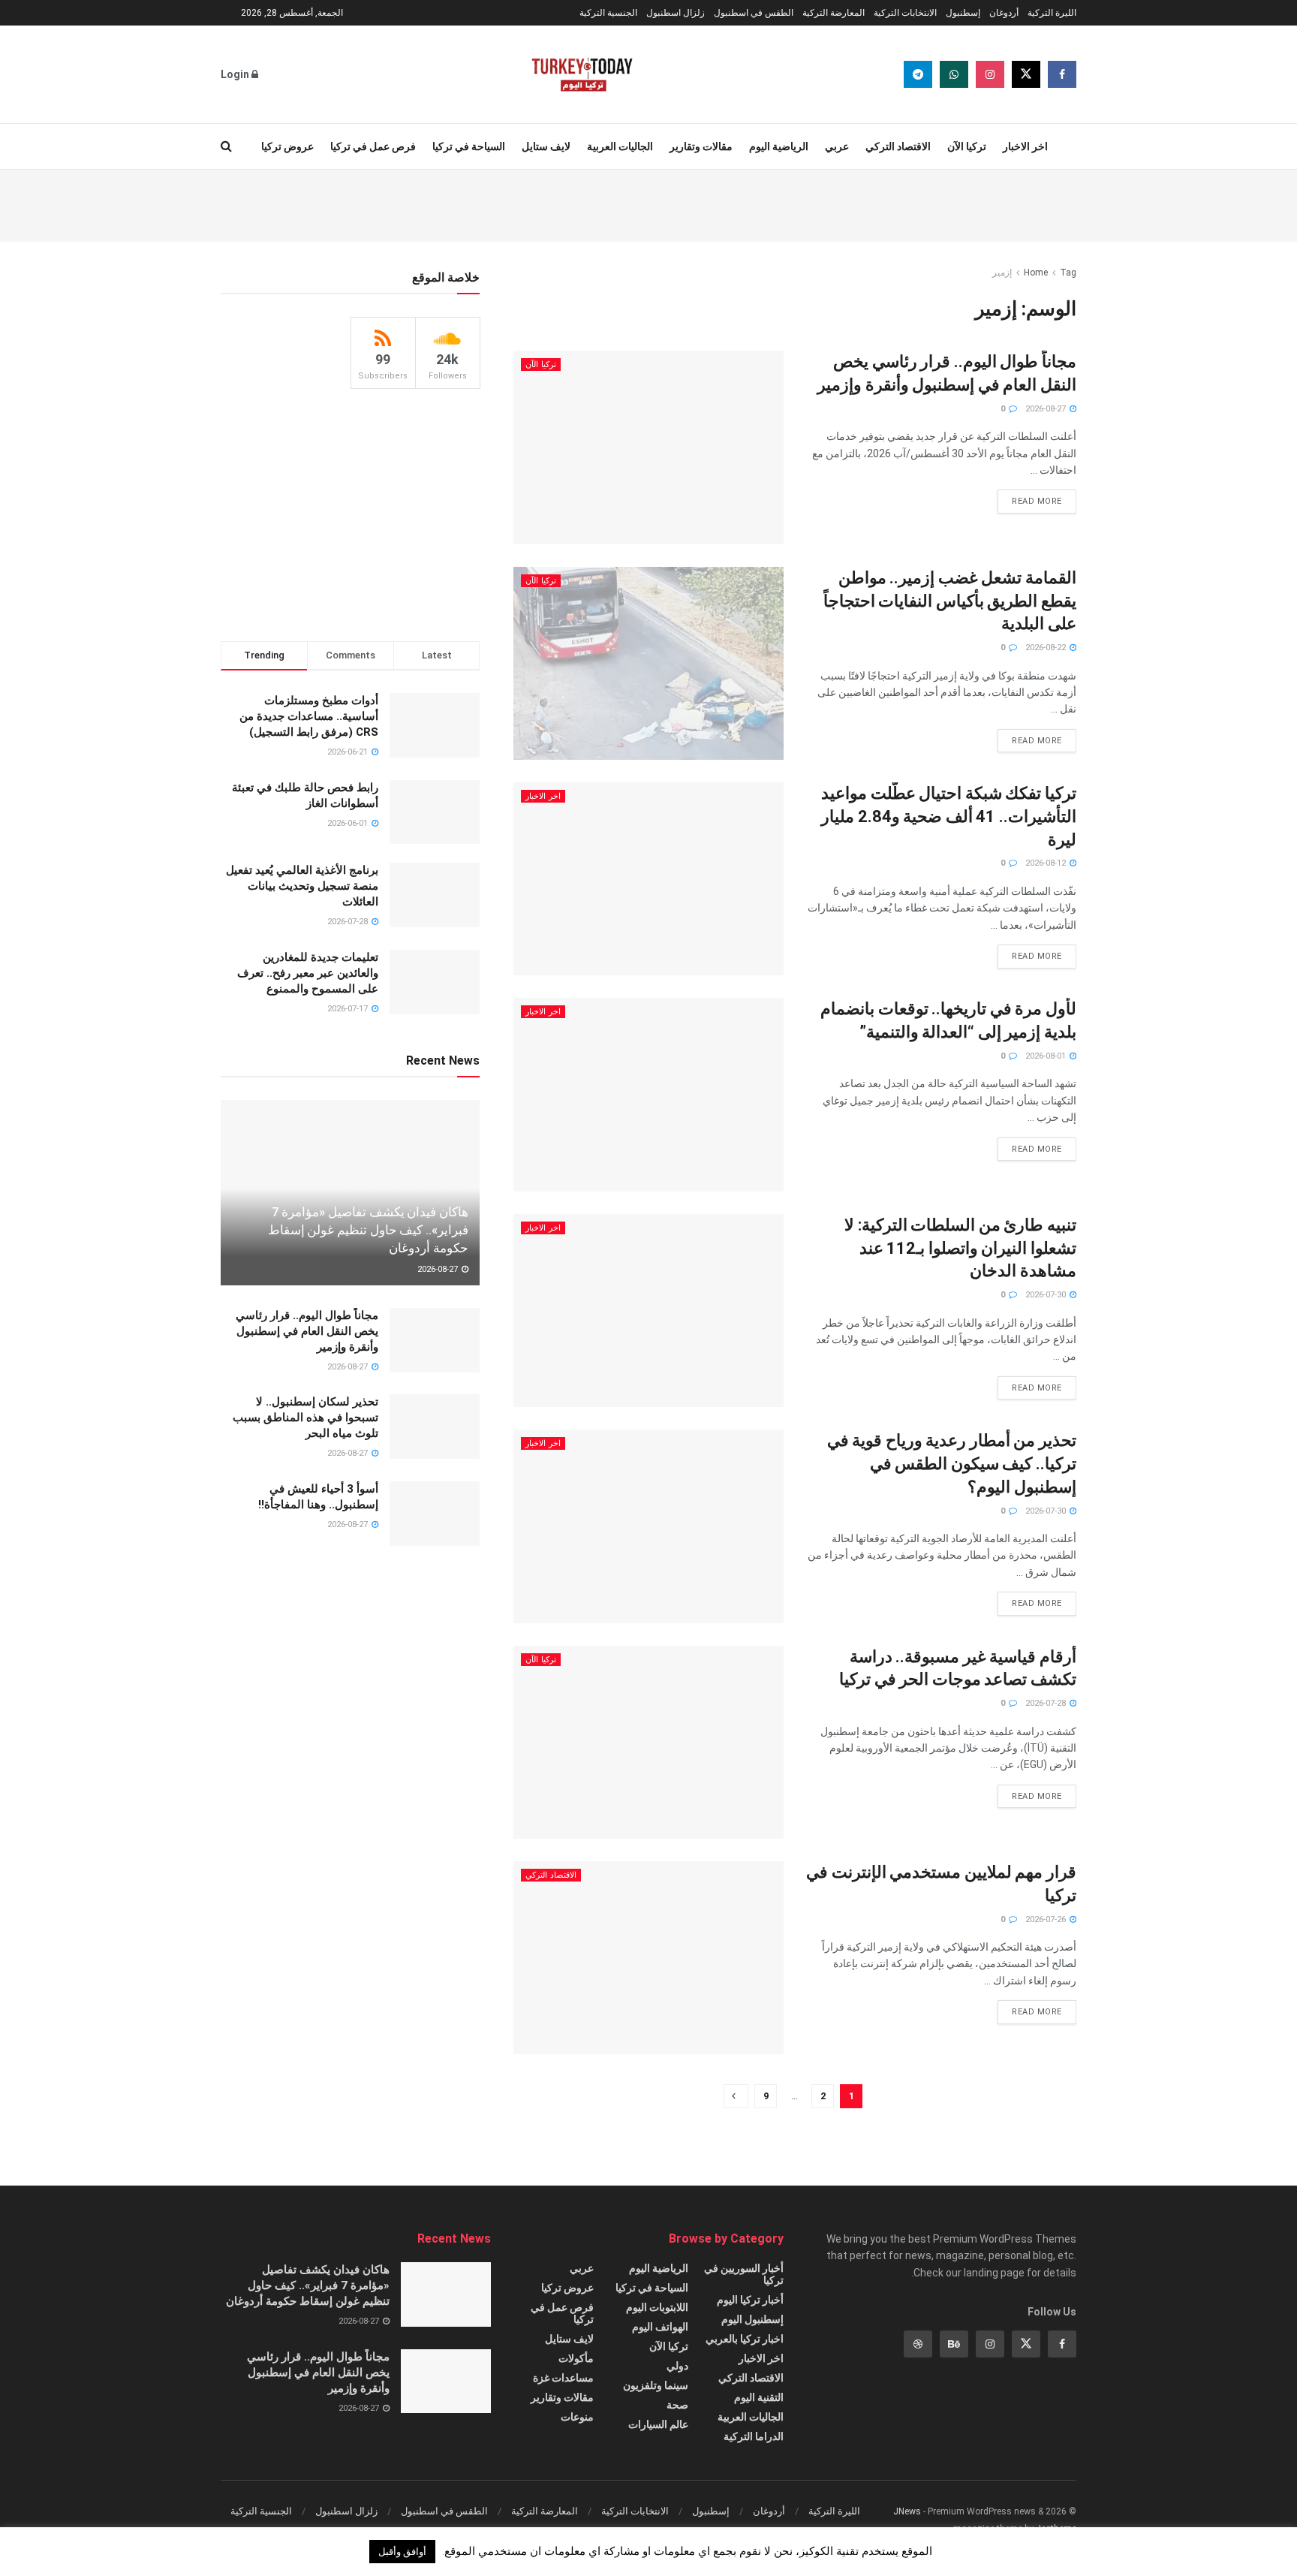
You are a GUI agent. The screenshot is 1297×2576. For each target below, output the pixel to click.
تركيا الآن (967, 146)
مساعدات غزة (563, 2378)
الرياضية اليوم (779, 146)
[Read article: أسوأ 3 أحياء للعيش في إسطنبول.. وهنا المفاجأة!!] (435, 1514)
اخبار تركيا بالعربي (745, 2339)
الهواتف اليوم (660, 2327)
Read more (1030, 498)
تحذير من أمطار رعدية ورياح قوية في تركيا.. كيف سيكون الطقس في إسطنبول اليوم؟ (952, 1464)
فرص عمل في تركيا (373, 146)
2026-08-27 (1047, 409)
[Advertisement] (648, 203)
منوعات (577, 2417)
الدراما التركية (754, 2436)
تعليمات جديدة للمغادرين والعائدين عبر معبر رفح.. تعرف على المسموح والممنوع (308, 973)
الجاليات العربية (620, 146)
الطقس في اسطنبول (754, 13)
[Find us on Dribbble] (918, 2344)
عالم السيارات (658, 2424)
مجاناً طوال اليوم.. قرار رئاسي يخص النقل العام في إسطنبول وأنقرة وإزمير (307, 1331)
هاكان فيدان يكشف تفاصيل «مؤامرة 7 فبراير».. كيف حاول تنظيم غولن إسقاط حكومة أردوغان (368, 1230)
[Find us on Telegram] (918, 74)
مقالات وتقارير (701, 146)
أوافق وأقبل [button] (402, 2552)
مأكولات (576, 2358)
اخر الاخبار (1025, 146)
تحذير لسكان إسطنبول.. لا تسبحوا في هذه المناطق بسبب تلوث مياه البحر (305, 1418)
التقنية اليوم (759, 2397)
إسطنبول (963, 13)
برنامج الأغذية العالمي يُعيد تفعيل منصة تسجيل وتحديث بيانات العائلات (302, 886)
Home (1036, 273)
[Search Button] (226, 146)
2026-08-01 (1047, 1056)
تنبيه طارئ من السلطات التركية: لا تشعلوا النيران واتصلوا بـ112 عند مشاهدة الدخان (960, 1248)
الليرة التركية (1052, 13)
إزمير (1002, 273)
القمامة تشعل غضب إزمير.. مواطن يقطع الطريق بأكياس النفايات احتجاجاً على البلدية (950, 601)
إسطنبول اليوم (752, 2319)
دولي (677, 2366)
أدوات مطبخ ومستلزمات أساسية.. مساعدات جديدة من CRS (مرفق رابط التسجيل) (309, 716)
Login (236, 74)
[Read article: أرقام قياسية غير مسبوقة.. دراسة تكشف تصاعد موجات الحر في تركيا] (648, 1742)
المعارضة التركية (834, 13)
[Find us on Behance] (954, 2344)
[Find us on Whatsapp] (954, 74)
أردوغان (1004, 13)
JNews (907, 2511)
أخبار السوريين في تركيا (744, 2274)
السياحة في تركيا (469, 146)
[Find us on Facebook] (1062, 74)
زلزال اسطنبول (676, 13)
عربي (837, 146)
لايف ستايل (546, 146)
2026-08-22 (1047, 648)
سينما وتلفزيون (656, 2385)
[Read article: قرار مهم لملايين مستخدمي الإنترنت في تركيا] (648, 1958)
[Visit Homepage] (582, 74)
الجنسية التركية (608, 13)
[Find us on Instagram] (990, 74)
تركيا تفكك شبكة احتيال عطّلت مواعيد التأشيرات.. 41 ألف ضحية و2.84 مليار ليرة (949, 816)
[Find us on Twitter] (1026, 74)
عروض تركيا (287, 146)
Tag (1068, 273)
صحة (677, 2405)
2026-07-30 (1047, 1295)
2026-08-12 (1047, 863)
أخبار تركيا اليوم (750, 2300)
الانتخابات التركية (905, 13)
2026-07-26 (1047, 1919)
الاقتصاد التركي (898, 146)
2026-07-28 (1047, 1703)
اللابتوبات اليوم (657, 2307)
